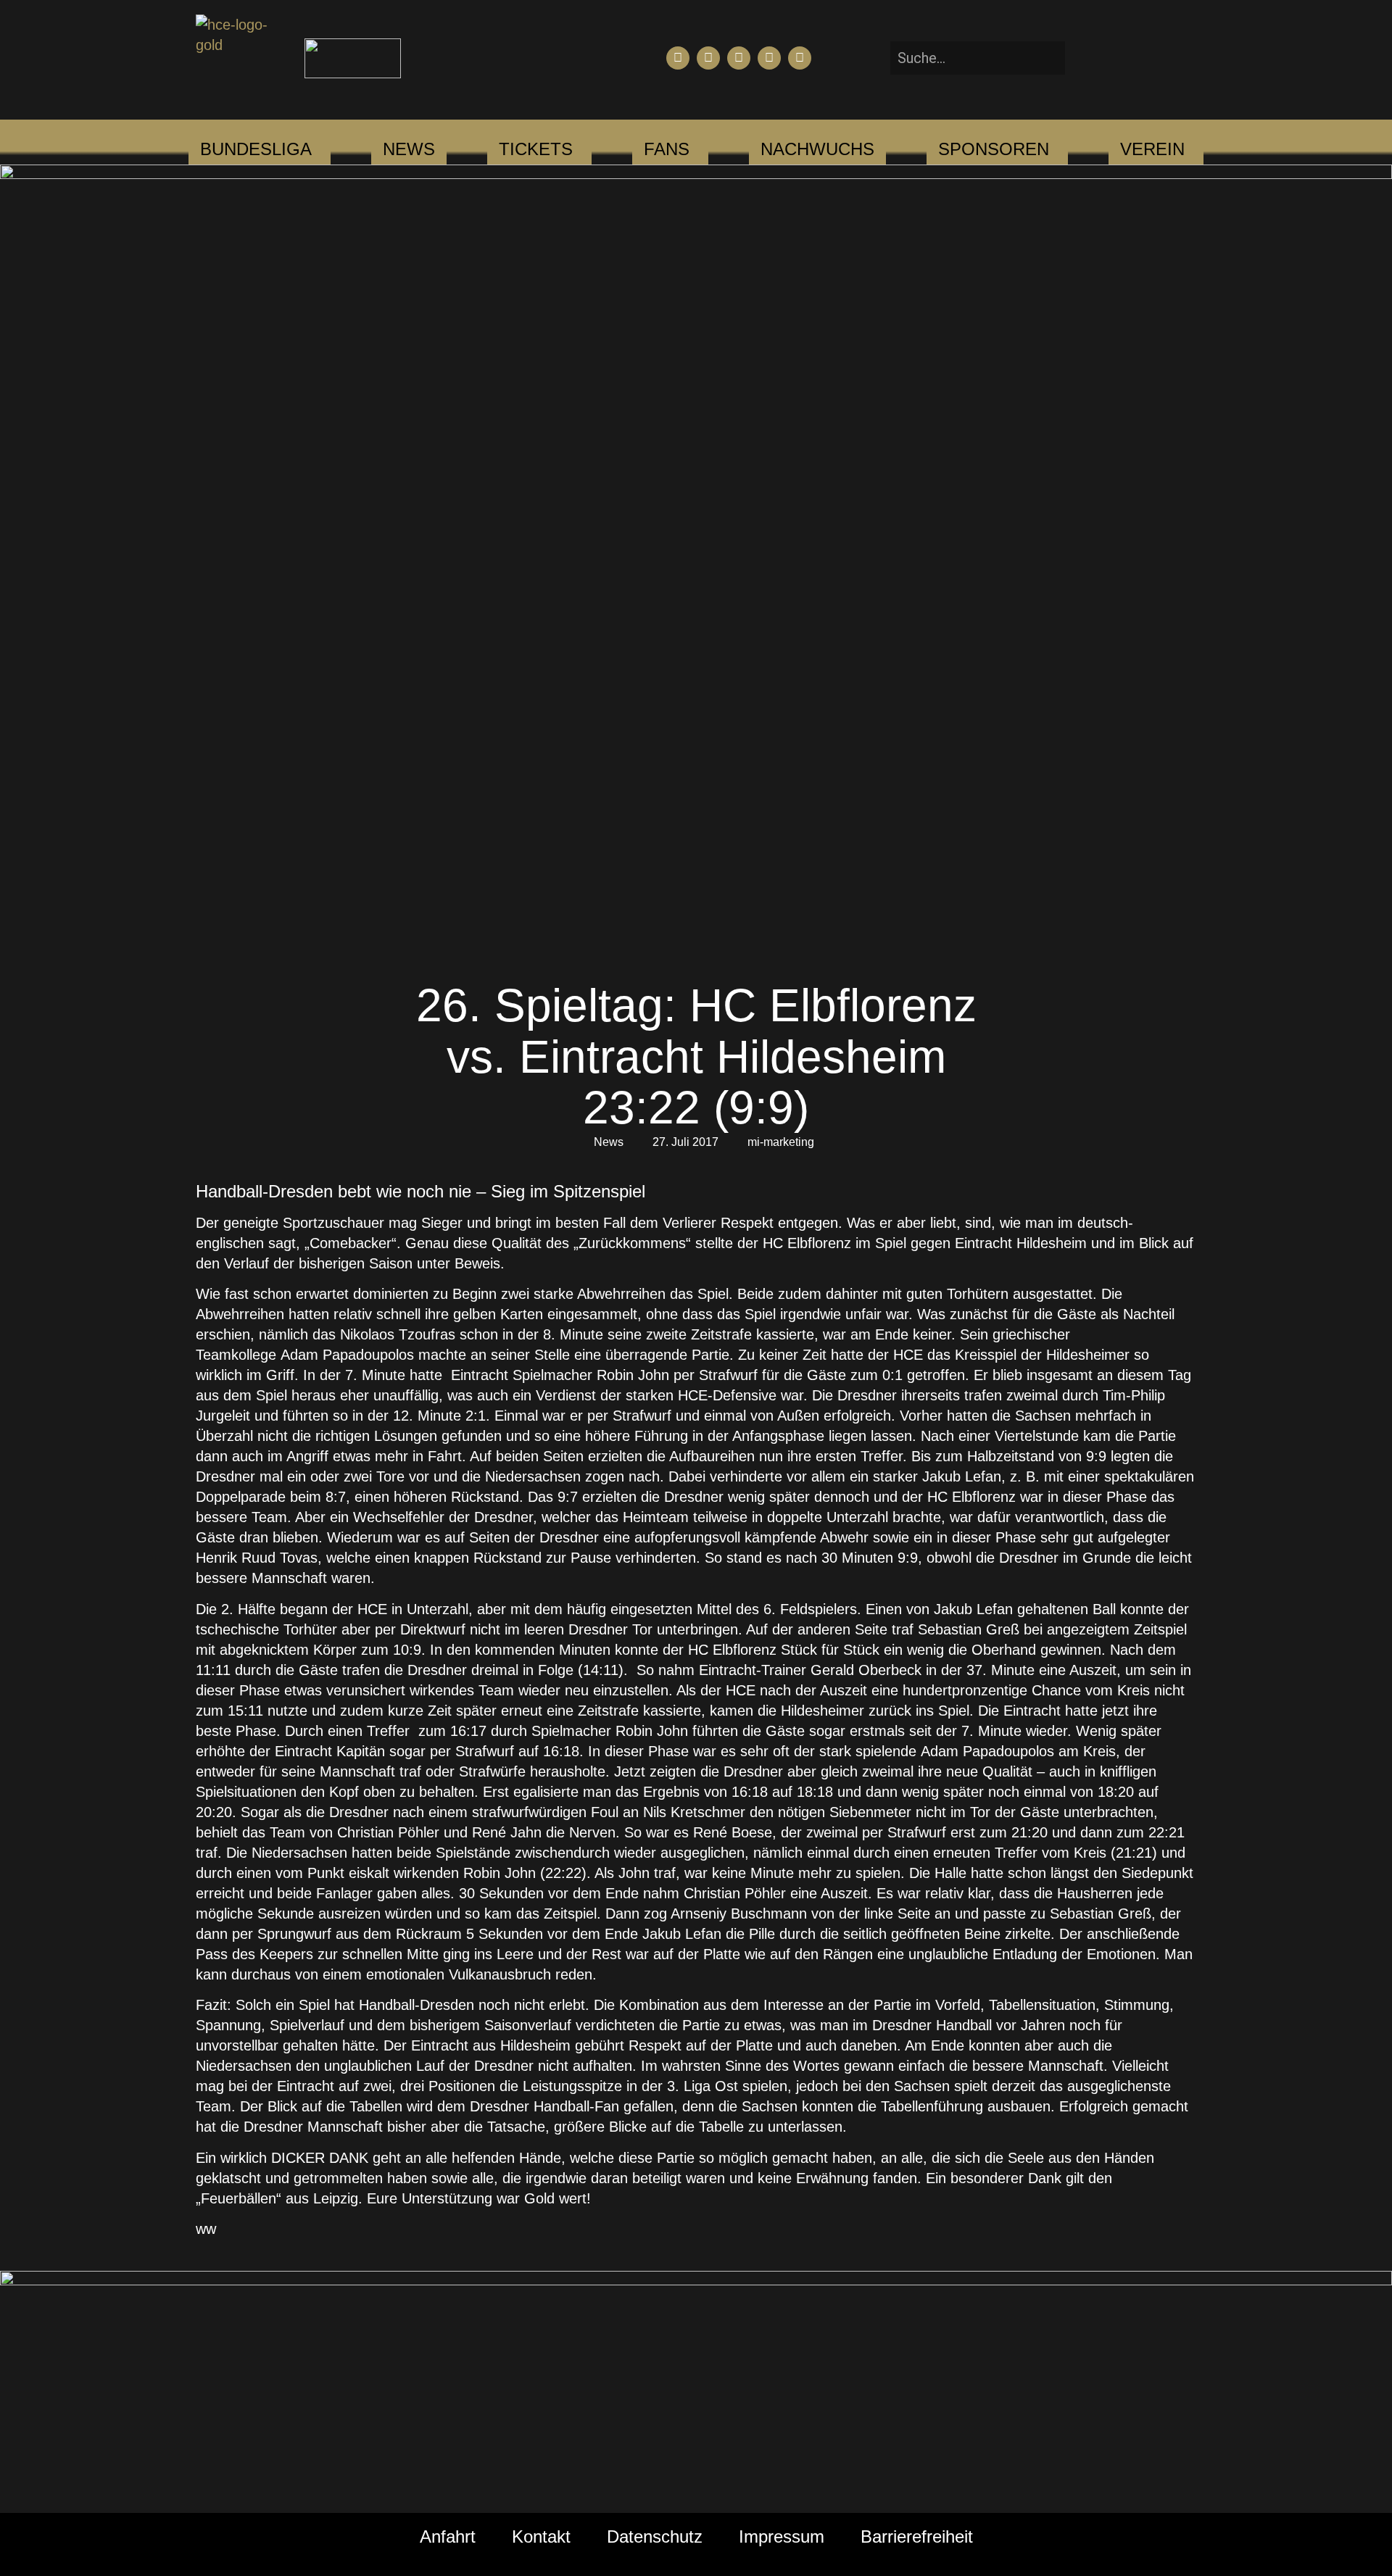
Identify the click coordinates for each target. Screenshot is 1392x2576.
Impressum (782, 2536)
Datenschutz (655, 2536)
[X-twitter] (769, 58)
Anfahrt (448, 2536)
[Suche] (1087, 58)
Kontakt (541, 2536)
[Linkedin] (800, 58)
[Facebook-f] (678, 58)
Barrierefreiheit (917, 2536)
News (609, 1142)
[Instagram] (739, 58)
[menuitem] (256, 149)
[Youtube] (708, 58)
